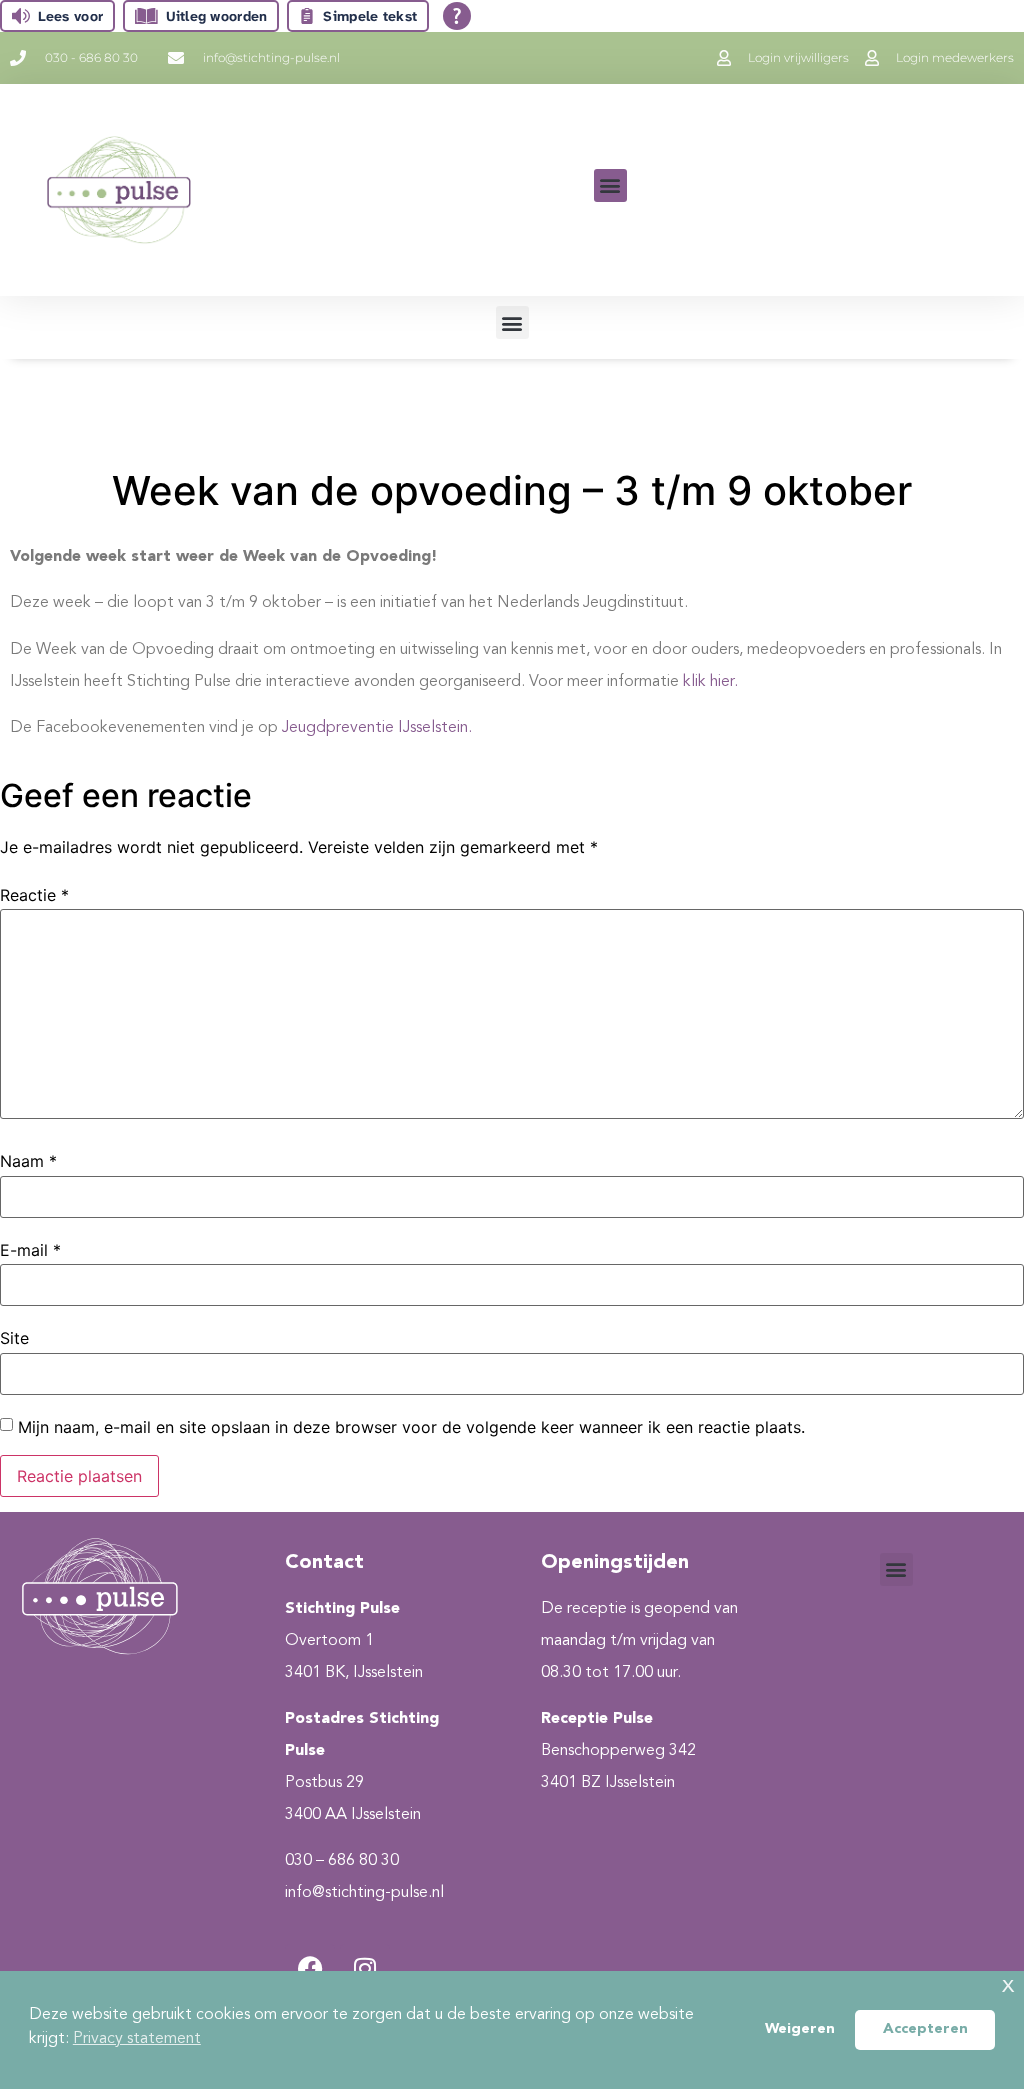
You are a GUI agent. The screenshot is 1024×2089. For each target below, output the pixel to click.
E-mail (30, 1250)
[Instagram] (365, 1969)
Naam (28, 1161)
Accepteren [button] (925, 2029)
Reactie (34, 895)
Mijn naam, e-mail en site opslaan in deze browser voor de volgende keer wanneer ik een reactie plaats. (411, 1427)
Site (14, 1338)
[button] (610, 185)
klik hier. (710, 682)
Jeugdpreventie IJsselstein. (377, 728)
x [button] (1008, 1985)
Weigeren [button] (800, 2029)
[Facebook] (310, 1969)
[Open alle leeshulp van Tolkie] (457, 16)
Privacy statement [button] (137, 2039)
